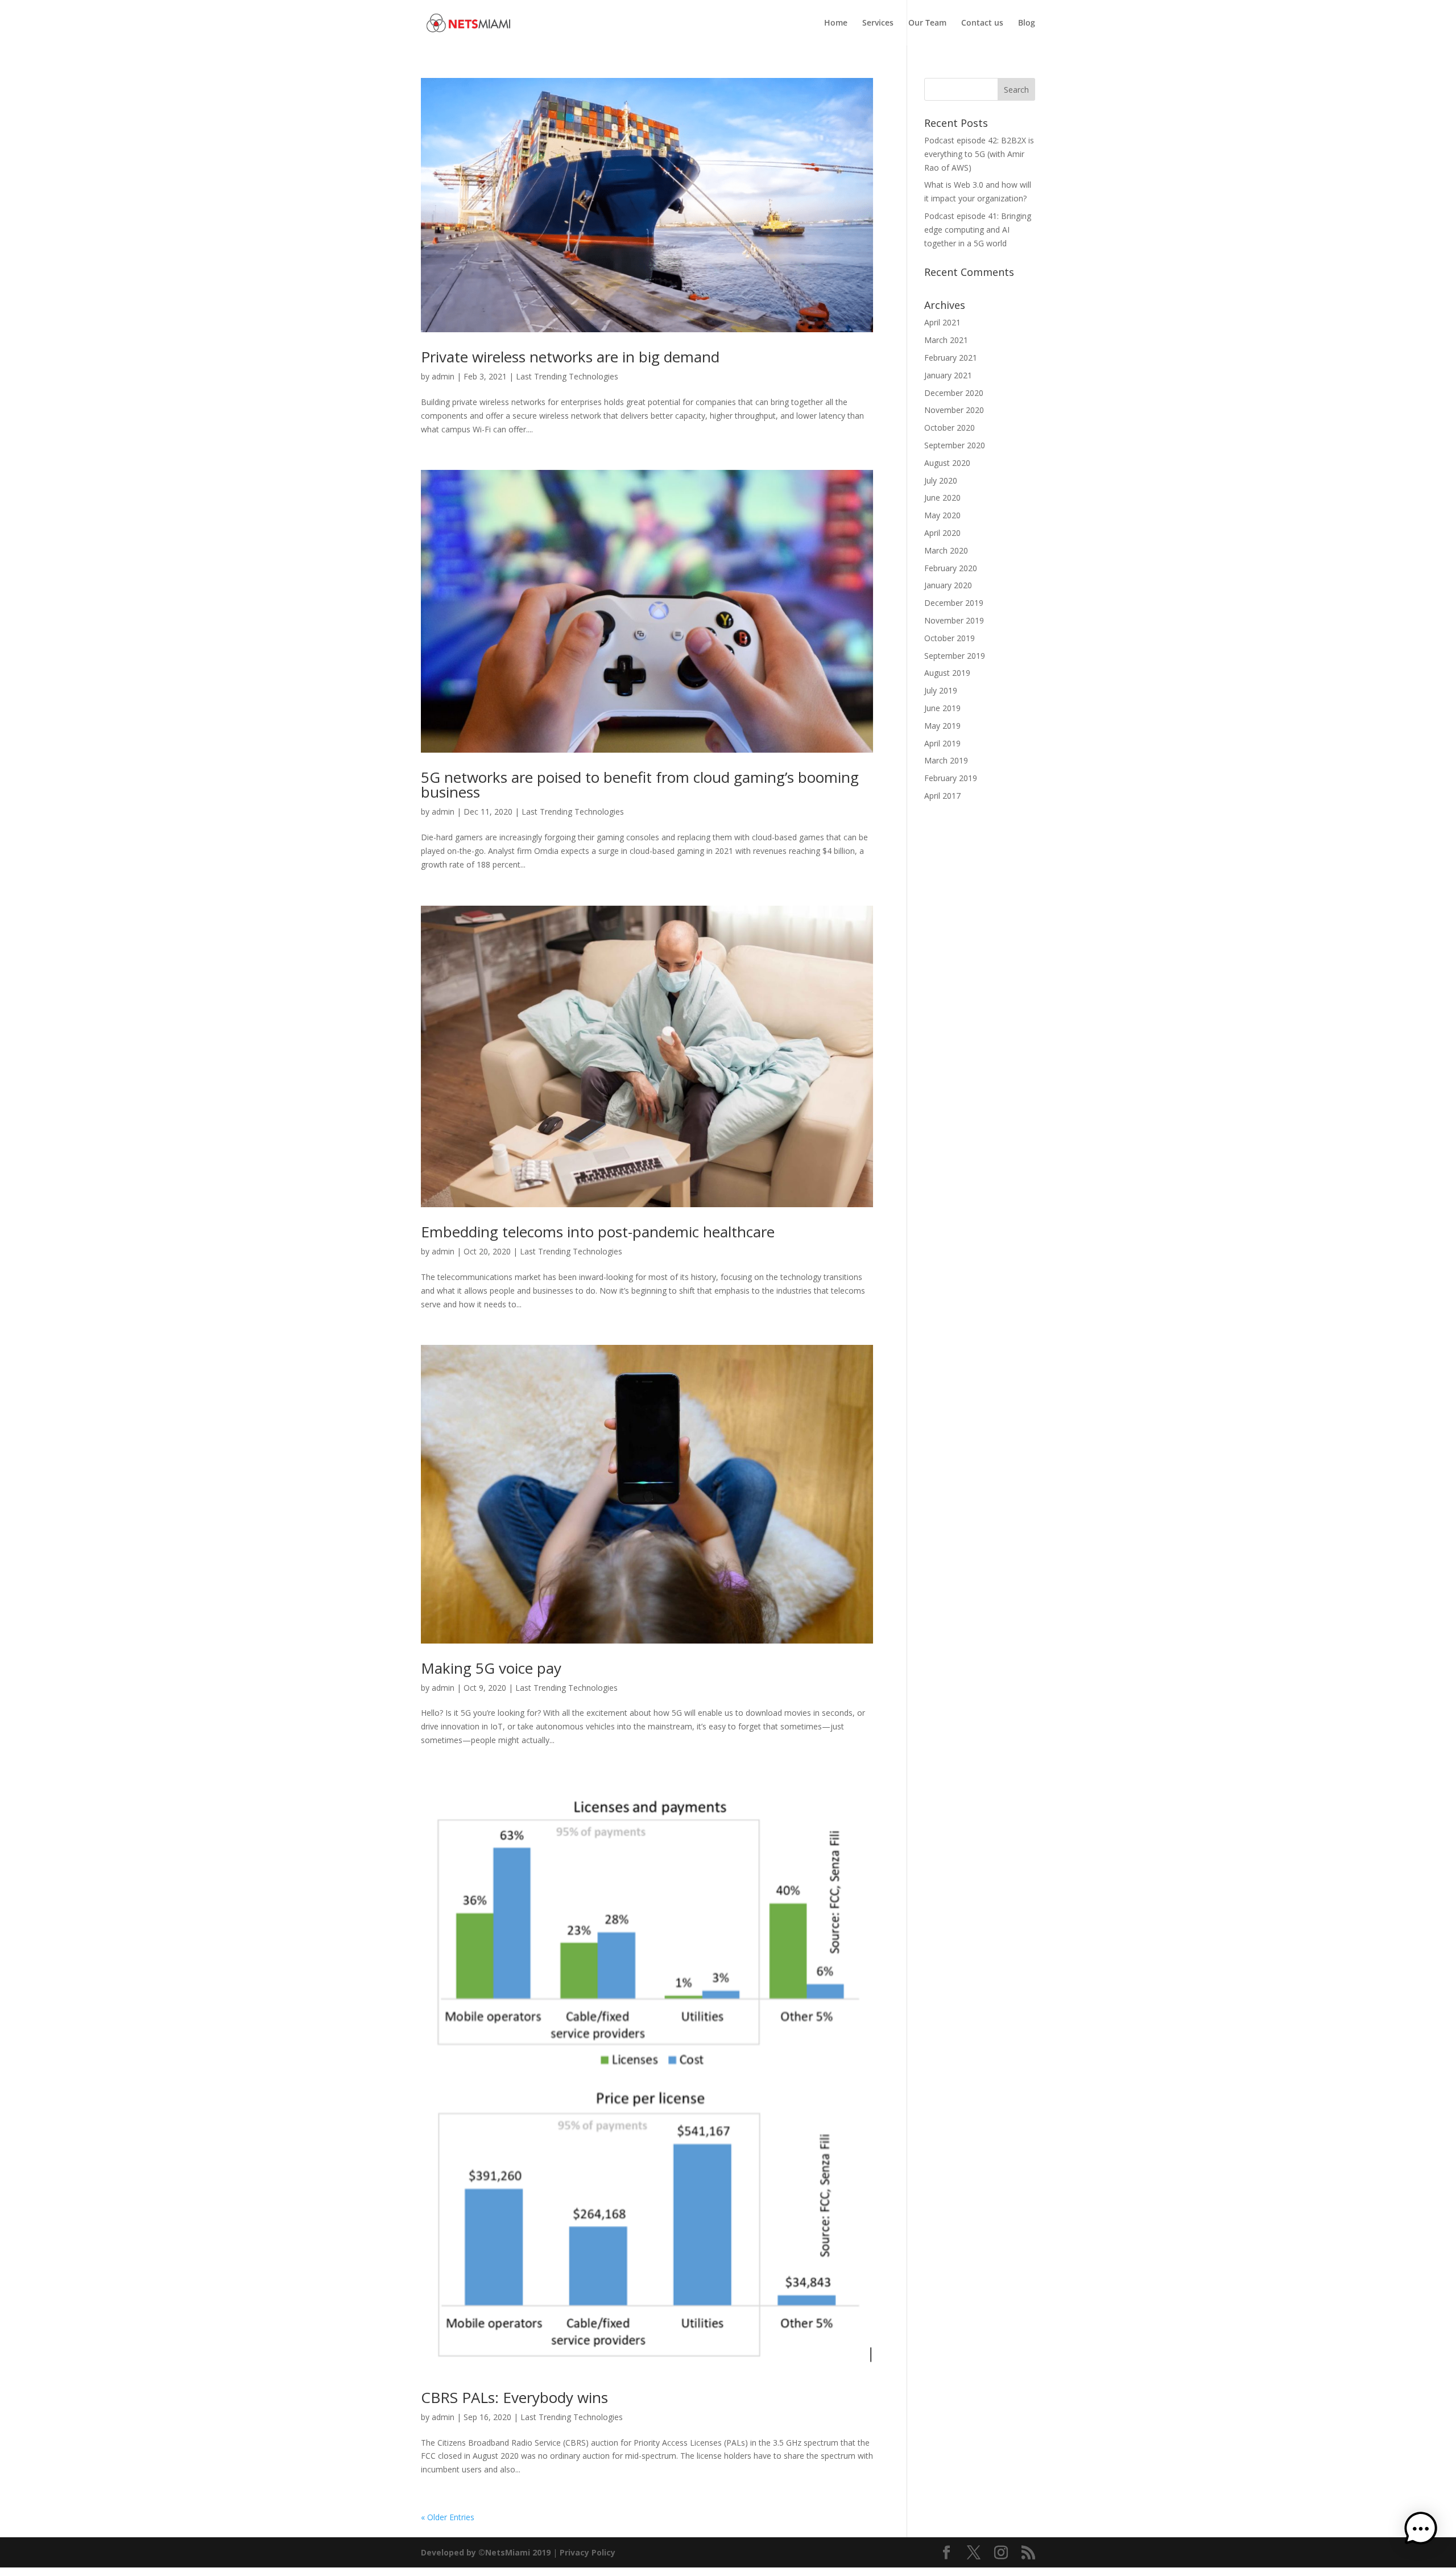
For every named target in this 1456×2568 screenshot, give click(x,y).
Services (878, 23)
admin (443, 376)
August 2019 (947, 673)
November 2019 (954, 620)
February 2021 (951, 358)
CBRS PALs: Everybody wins (514, 2397)
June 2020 (942, 498)
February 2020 (951, 568)
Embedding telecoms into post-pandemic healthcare (598, 1232)
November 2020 (954, 410)
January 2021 (948, 375)
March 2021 (946, 340)
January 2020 (948, 585)
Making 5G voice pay (491, 1668)
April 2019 (942, 743)
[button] (1421, 2531)
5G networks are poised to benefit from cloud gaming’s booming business (640, 785)
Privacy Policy (588, 2552)
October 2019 (950, 638)
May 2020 (942, 515)
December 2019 (954, 603)
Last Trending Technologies (567, 376)
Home (836, 23)
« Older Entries (448, 2517)
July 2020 (941, 480)
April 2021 (942, 322)
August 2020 (947, 463)
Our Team (927, 23)
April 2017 (942, 796)
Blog (1027, 23)
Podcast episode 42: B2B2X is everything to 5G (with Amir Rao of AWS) (979, 154)
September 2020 (955, 445)
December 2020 (954, 393)
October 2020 (950, 428)
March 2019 (946, 760)
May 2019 (942, 726)
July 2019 (941, 690)
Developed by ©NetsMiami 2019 (487, 2552)
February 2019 (951, 778)
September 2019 (955, 656)
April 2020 (942, 533)
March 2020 (946, 550)
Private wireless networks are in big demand (570, 357)
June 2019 (942, 708)
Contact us (982, 23)
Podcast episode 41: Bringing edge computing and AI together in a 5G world (978, 230)
